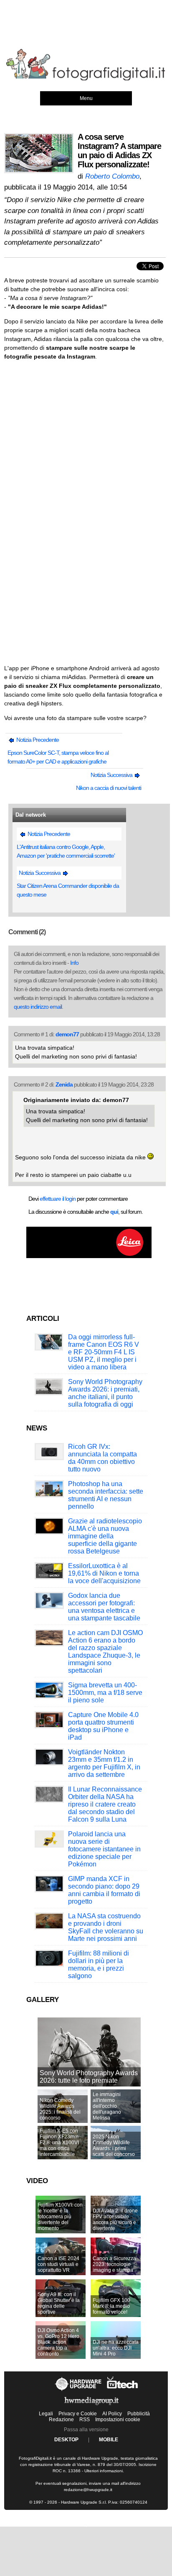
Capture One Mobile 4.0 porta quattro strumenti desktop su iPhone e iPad (103, 1726)
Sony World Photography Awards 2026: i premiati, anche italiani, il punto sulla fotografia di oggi (105, 1393)
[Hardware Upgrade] (79, 2391)
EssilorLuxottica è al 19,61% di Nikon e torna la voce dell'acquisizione (104, 1573)
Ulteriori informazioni (104, 2471)
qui (114, 1212)
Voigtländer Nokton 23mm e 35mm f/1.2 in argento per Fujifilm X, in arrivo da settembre (104, 1763)
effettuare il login (58, 1199)
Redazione (61, 2420)
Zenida (64, 1084)
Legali (46, 2414)
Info (74, 963)
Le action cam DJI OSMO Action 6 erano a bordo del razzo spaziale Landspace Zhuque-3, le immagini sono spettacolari (105, 1652)
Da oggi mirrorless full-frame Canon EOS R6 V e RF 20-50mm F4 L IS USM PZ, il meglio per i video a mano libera (104, 1352)
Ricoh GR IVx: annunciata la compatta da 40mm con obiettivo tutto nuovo (102, 1458)
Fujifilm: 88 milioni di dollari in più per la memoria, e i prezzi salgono (99, 1965)
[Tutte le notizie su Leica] (89, 1256)
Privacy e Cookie (78, 2414)
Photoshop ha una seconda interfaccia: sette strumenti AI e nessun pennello (106, 1495)
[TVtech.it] (123, 2391)
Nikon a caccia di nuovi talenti (109, 788)
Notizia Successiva (112, 775)
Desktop (66, 2440)
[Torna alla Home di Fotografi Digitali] (86, 79)
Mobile (109, 2440)
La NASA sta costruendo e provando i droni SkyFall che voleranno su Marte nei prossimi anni (106, 1927)
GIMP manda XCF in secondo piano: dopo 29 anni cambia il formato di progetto (104, 1890)
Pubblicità (139, 2414)
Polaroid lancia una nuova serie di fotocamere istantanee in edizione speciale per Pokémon (104, 1849)
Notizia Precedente (37, 740)
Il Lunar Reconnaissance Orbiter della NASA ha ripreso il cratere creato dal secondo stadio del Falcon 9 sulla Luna (105, 1804)
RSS (85, 2420)
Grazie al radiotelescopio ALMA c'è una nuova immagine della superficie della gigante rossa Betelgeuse (105, 1536)
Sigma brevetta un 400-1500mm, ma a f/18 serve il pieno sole (105, 1693)
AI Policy (112, 2414)
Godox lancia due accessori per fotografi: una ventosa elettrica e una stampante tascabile (104, 1607)
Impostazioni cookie (118, 2420)
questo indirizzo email (38, 1007)
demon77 (67, 1034)
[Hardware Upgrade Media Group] (91, 2407)
